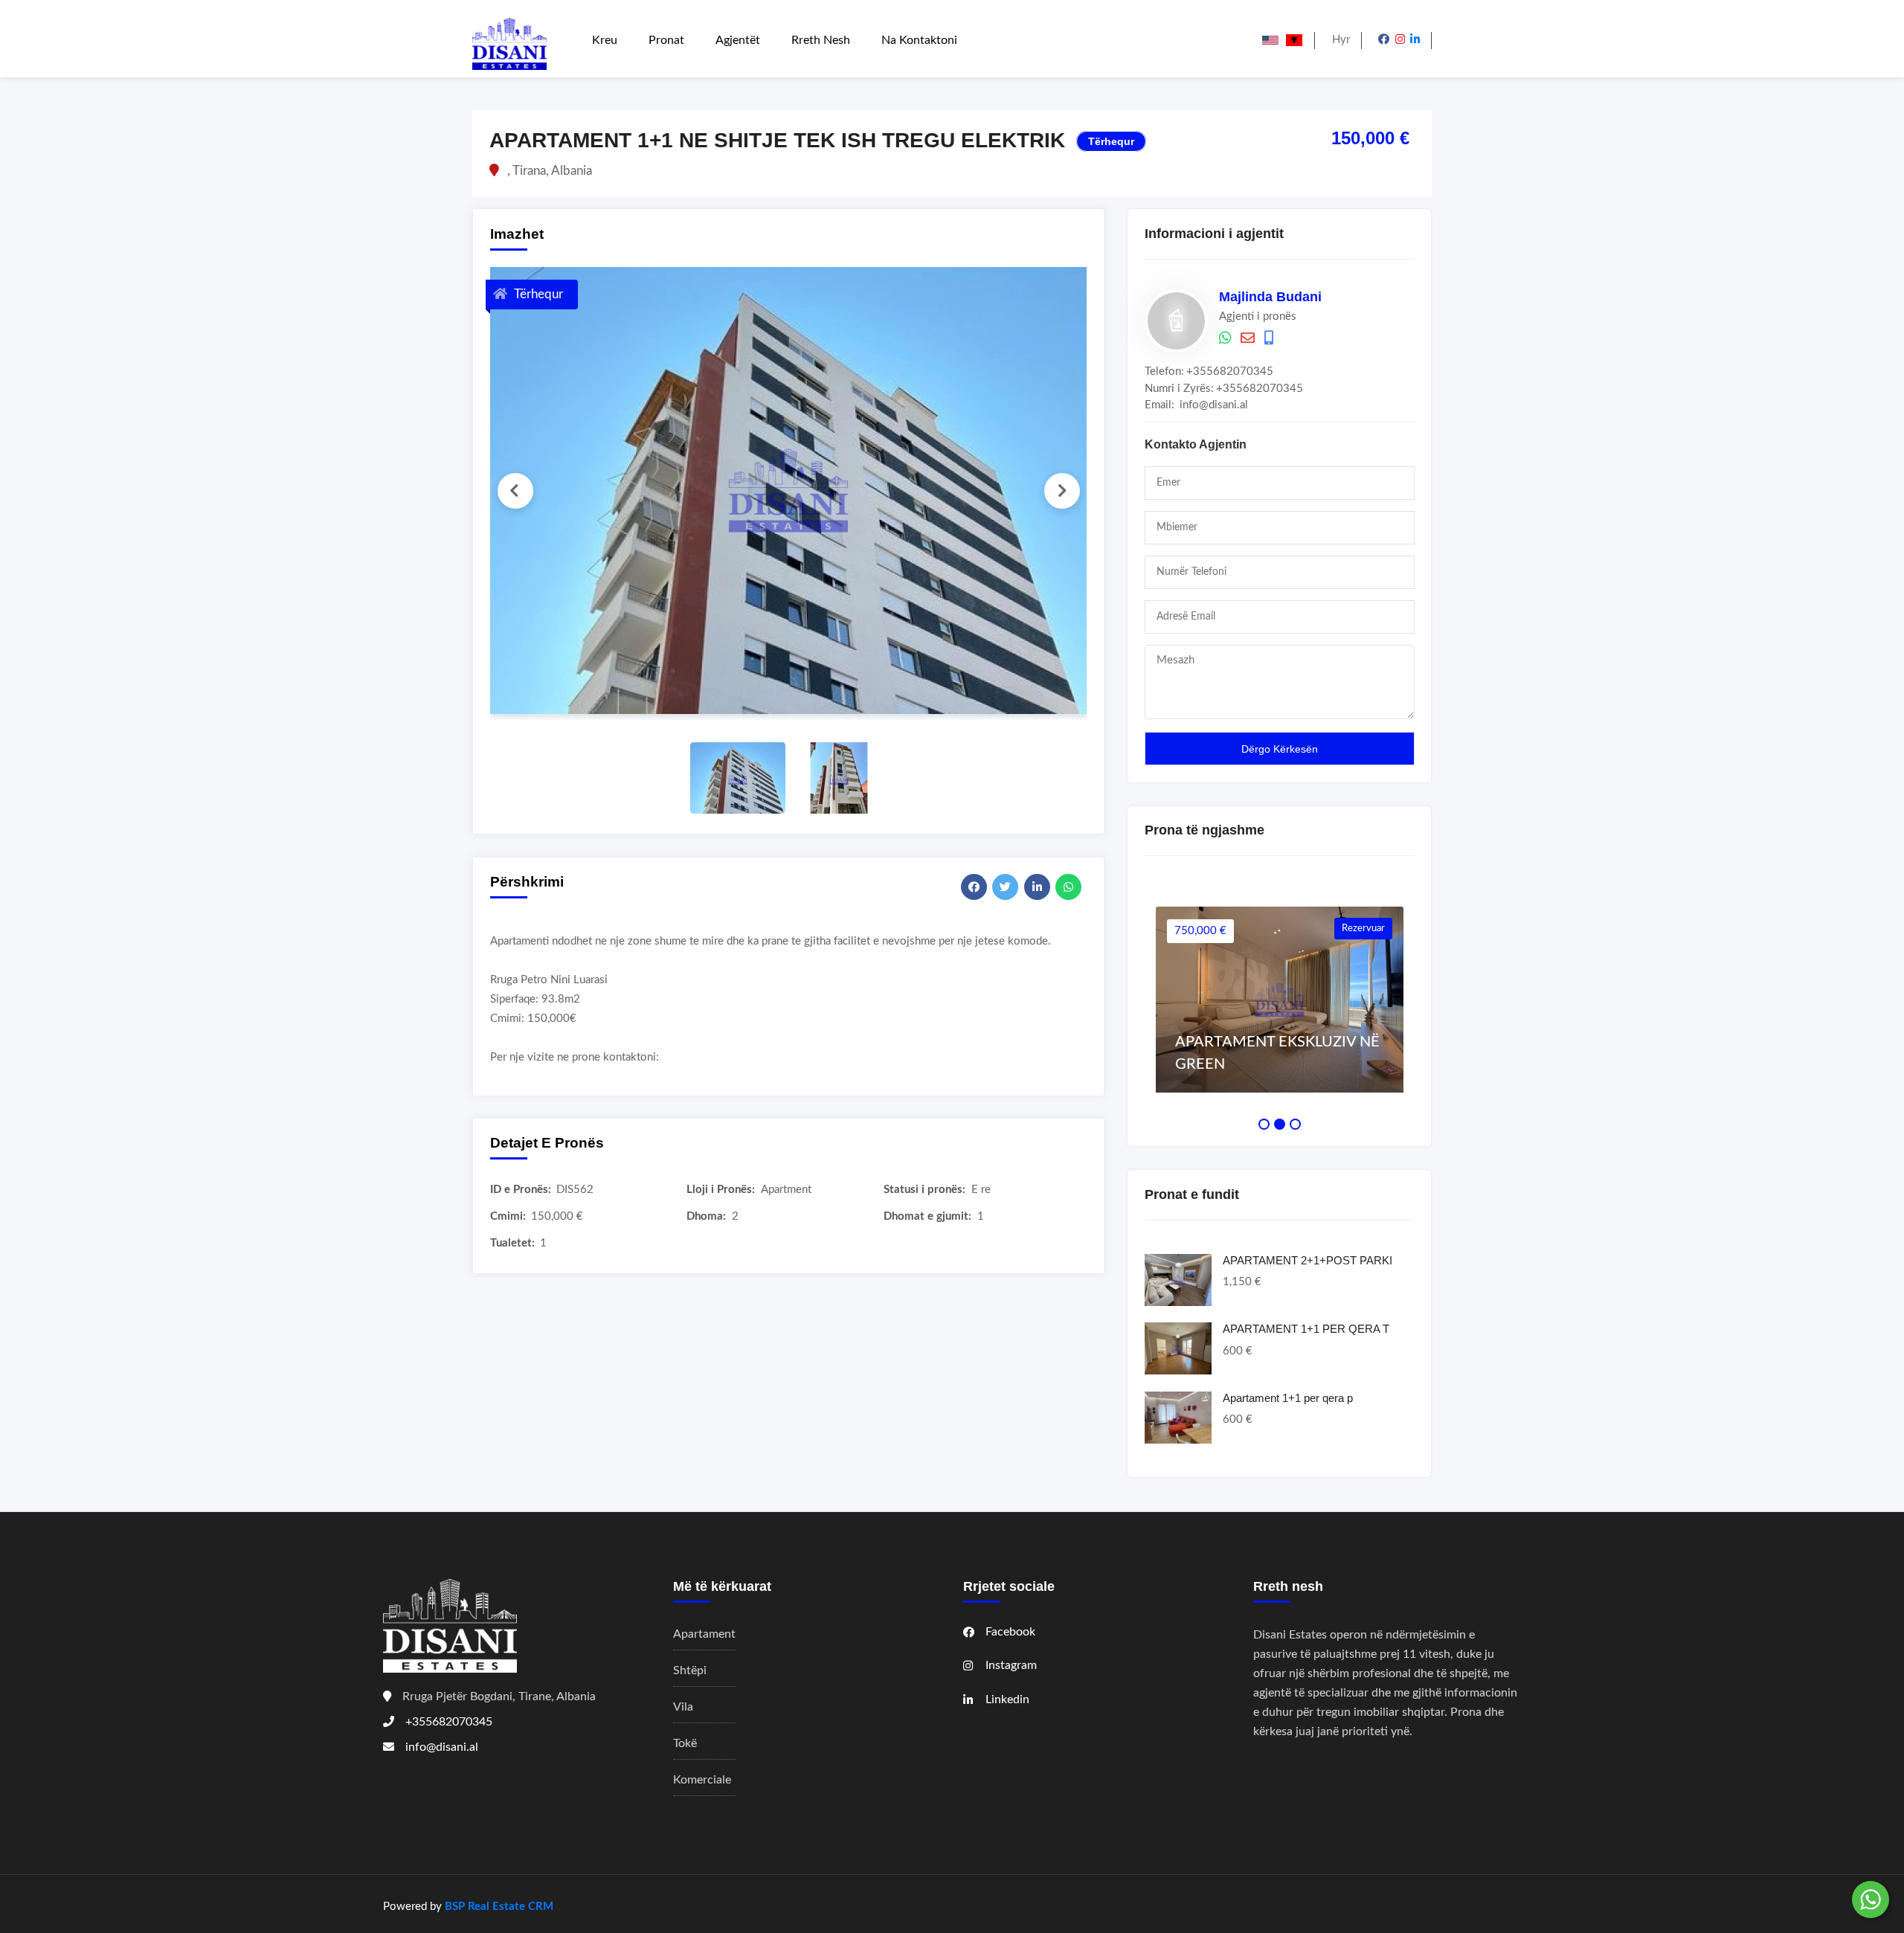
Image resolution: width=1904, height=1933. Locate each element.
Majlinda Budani (1270, 297)
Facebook (1010, 1632)
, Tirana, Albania (548, 171)
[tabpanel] (1280, 1000)
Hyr (1341, 40)
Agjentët (738, 40)
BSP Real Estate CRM (499, 1907)
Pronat (666, 40)
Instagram (1011, 1665)
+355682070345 (1230, 372)
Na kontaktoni (919, 40)
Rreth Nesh (821, 40)
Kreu (605, 40)
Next (1062, 491)
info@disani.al (1214, 405)
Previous (515, 491)
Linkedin (1007, 1699)
